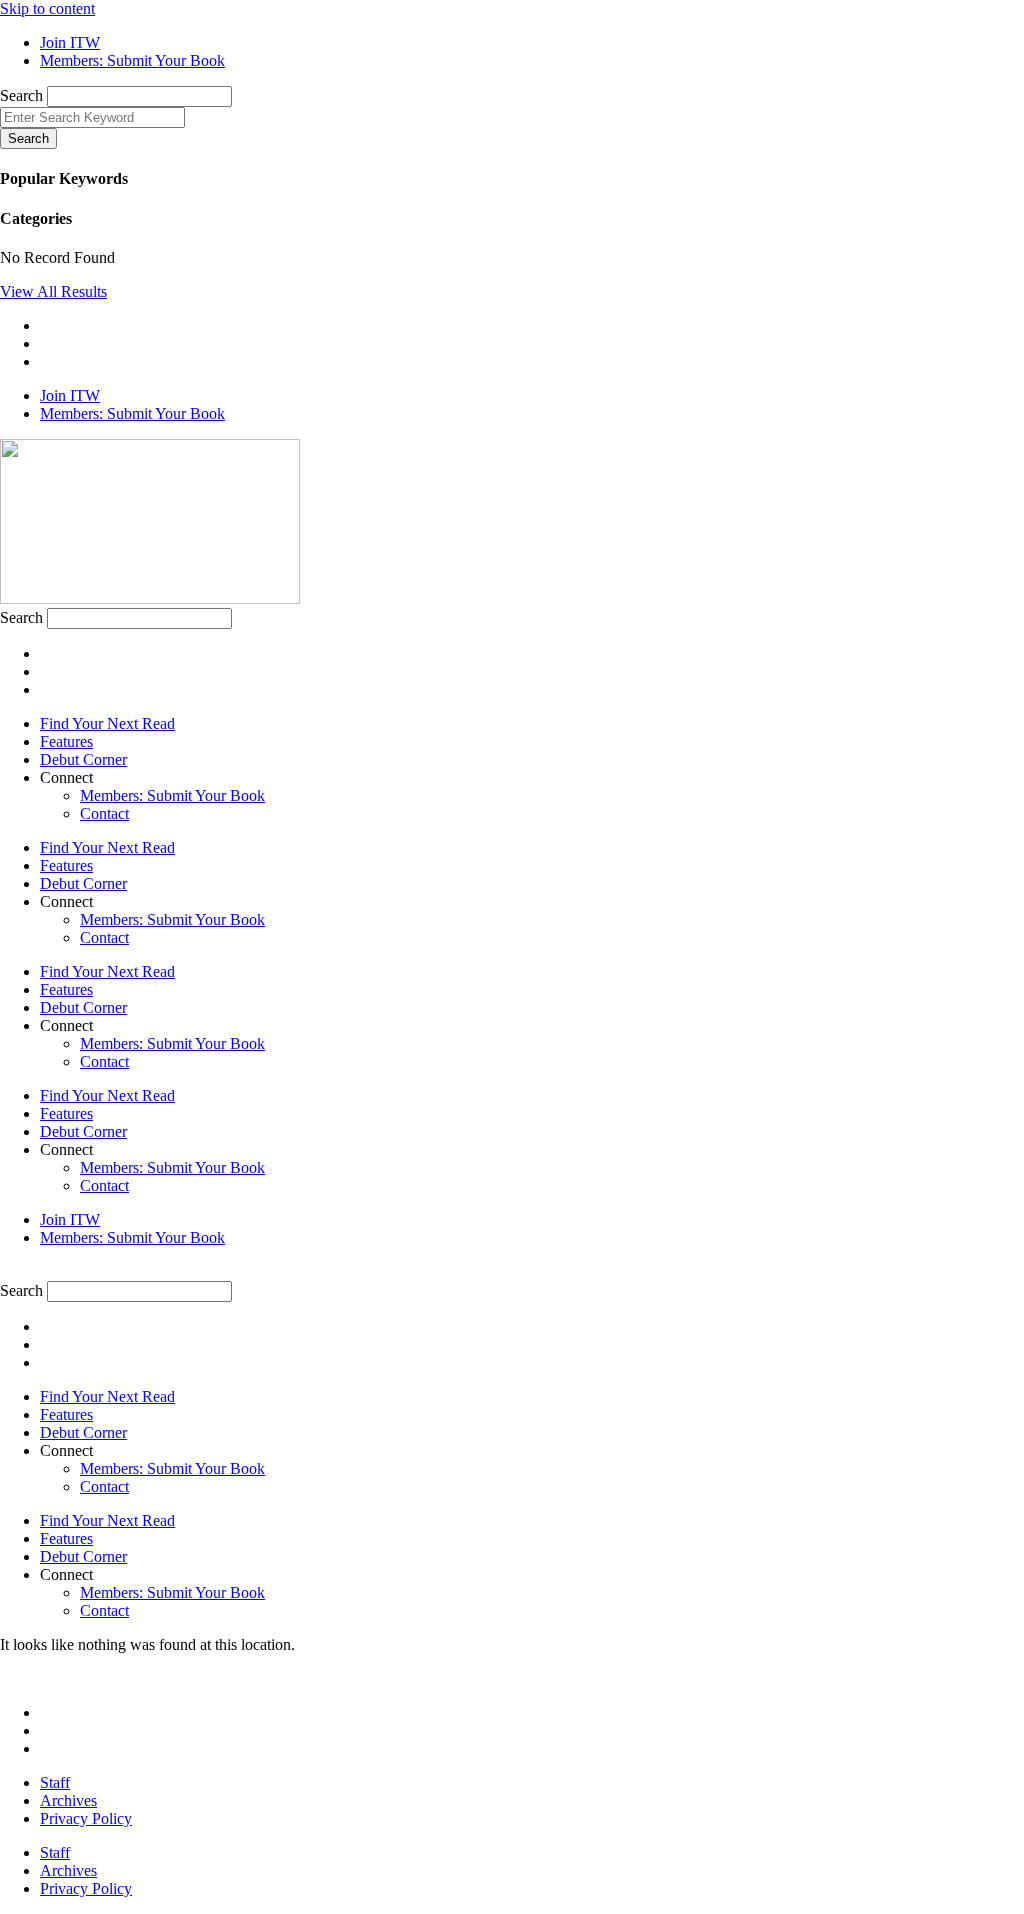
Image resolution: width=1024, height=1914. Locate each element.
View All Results (53, 291)
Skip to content (47, 8)
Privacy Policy (86, 1818)
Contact (104, 813)
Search (21, 95)
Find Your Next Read (107, 723)
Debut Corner (83, 759)
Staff (55, 1782)
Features (66, 741)
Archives (68, 1800)
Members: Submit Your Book (172, 795)
